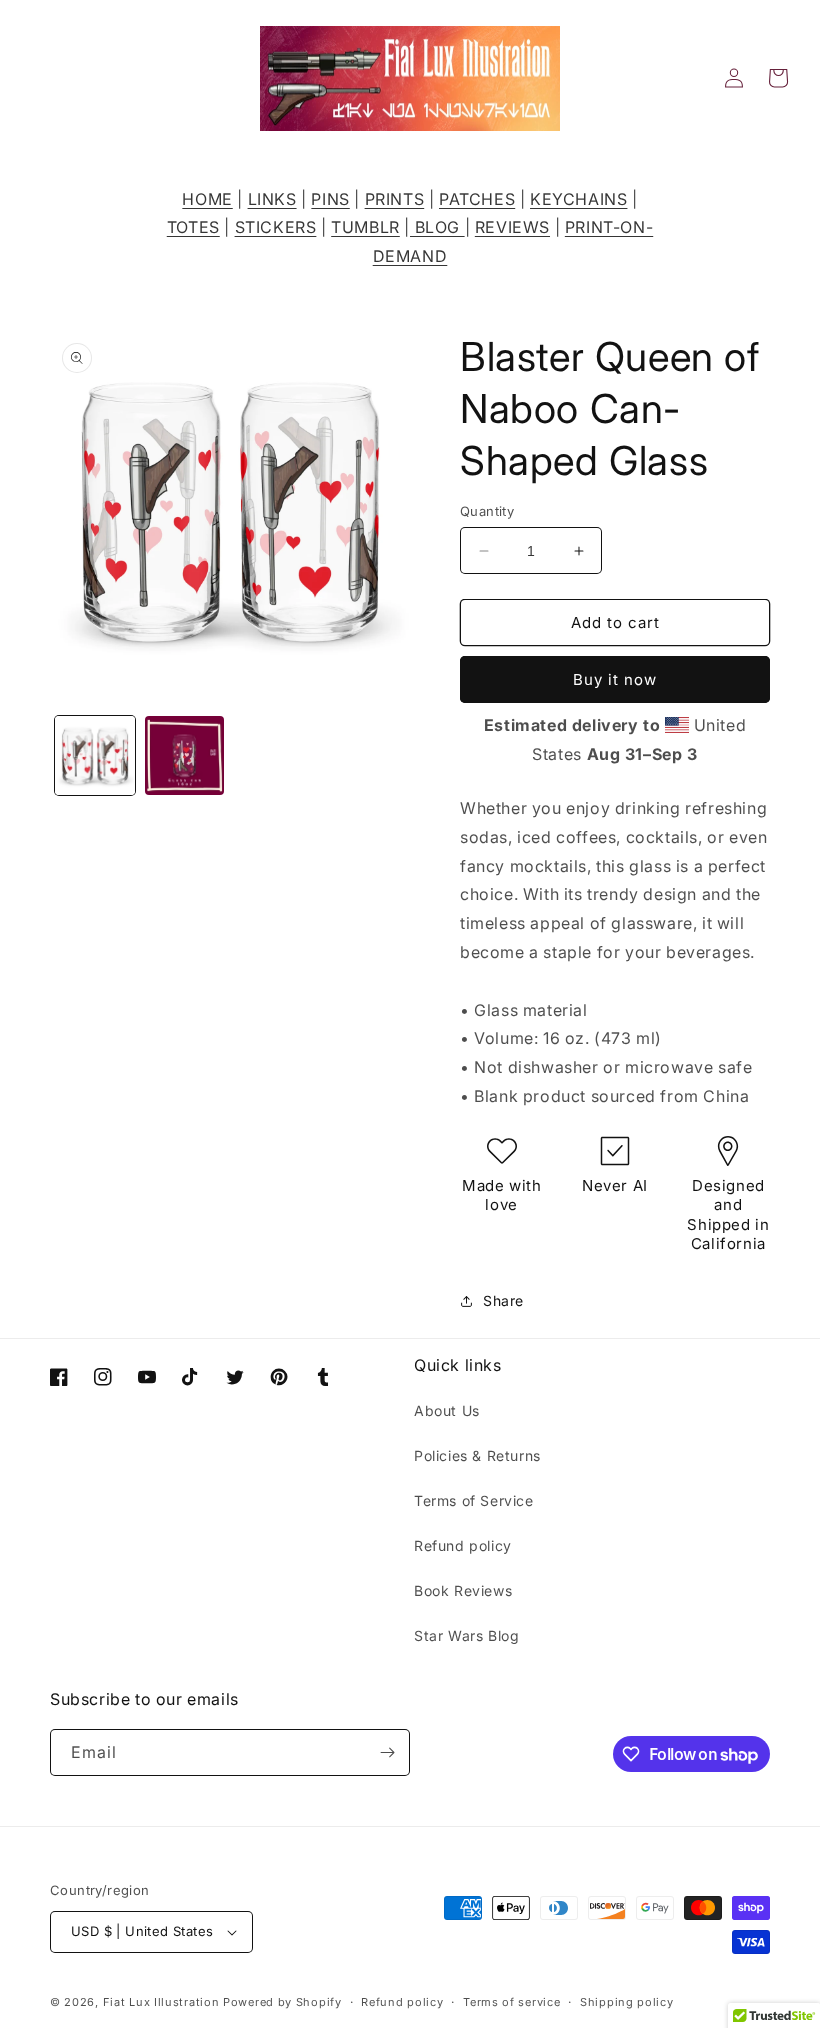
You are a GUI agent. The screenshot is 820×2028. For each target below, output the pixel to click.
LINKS (272, 199)
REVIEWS (512, 227)
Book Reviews (463, 1590)
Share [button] (503, 1300)
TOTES (193, 227)
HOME (207, 199)
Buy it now (615, 679)
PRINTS (395, 199)
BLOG (437, 227)
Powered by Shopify (282, 2002)
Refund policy (463, 1545)
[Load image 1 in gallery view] (95, 756)
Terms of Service (474, 1500)
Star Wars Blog (466, 1635)
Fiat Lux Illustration (161, 2002)
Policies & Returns (477, 1455)
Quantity (487, 511)
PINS (330, 199)
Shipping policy (627, 2002)
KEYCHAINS (578, 199)
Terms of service (511, 2002)
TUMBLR (365, 227)
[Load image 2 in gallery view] (185, 756)
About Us (447, 1410)
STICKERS (276, 227)
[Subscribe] (387, 1752)
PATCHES (477, 199)
